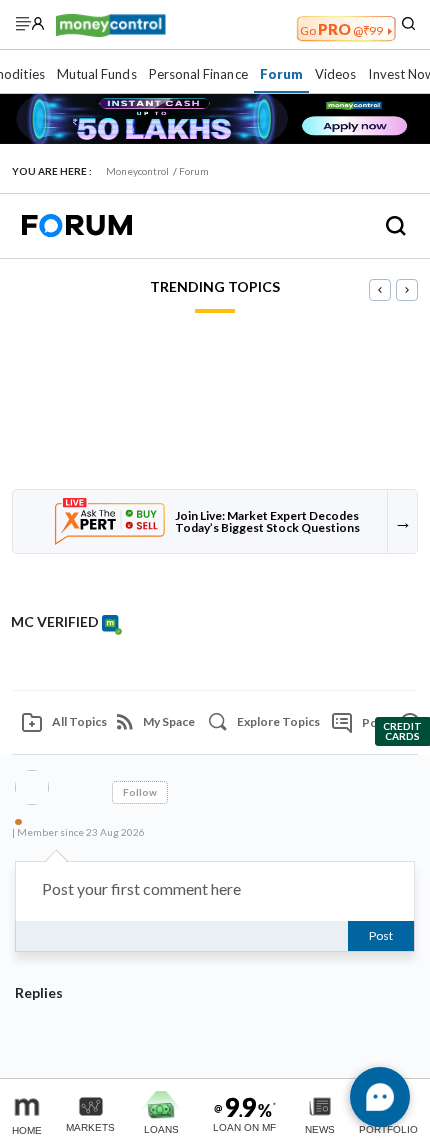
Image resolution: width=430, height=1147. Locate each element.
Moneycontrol (137, 171)
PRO (341, 29)
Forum (281, 74)
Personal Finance (198, 74)
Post (381, 935)
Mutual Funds (97, 74)
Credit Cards (402, 731)
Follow (140, 792)
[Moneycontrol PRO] (111, 23)
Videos (335, 74)
